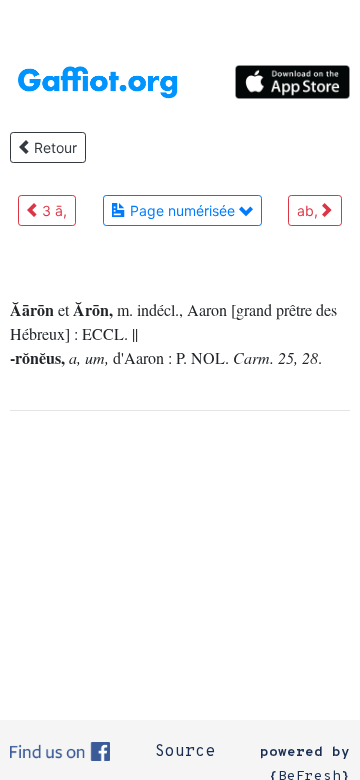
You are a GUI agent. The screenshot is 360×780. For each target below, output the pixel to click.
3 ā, (52, 210)
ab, (309, 210)
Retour (53, 147)
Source (185, 752)
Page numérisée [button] (182, 210)
